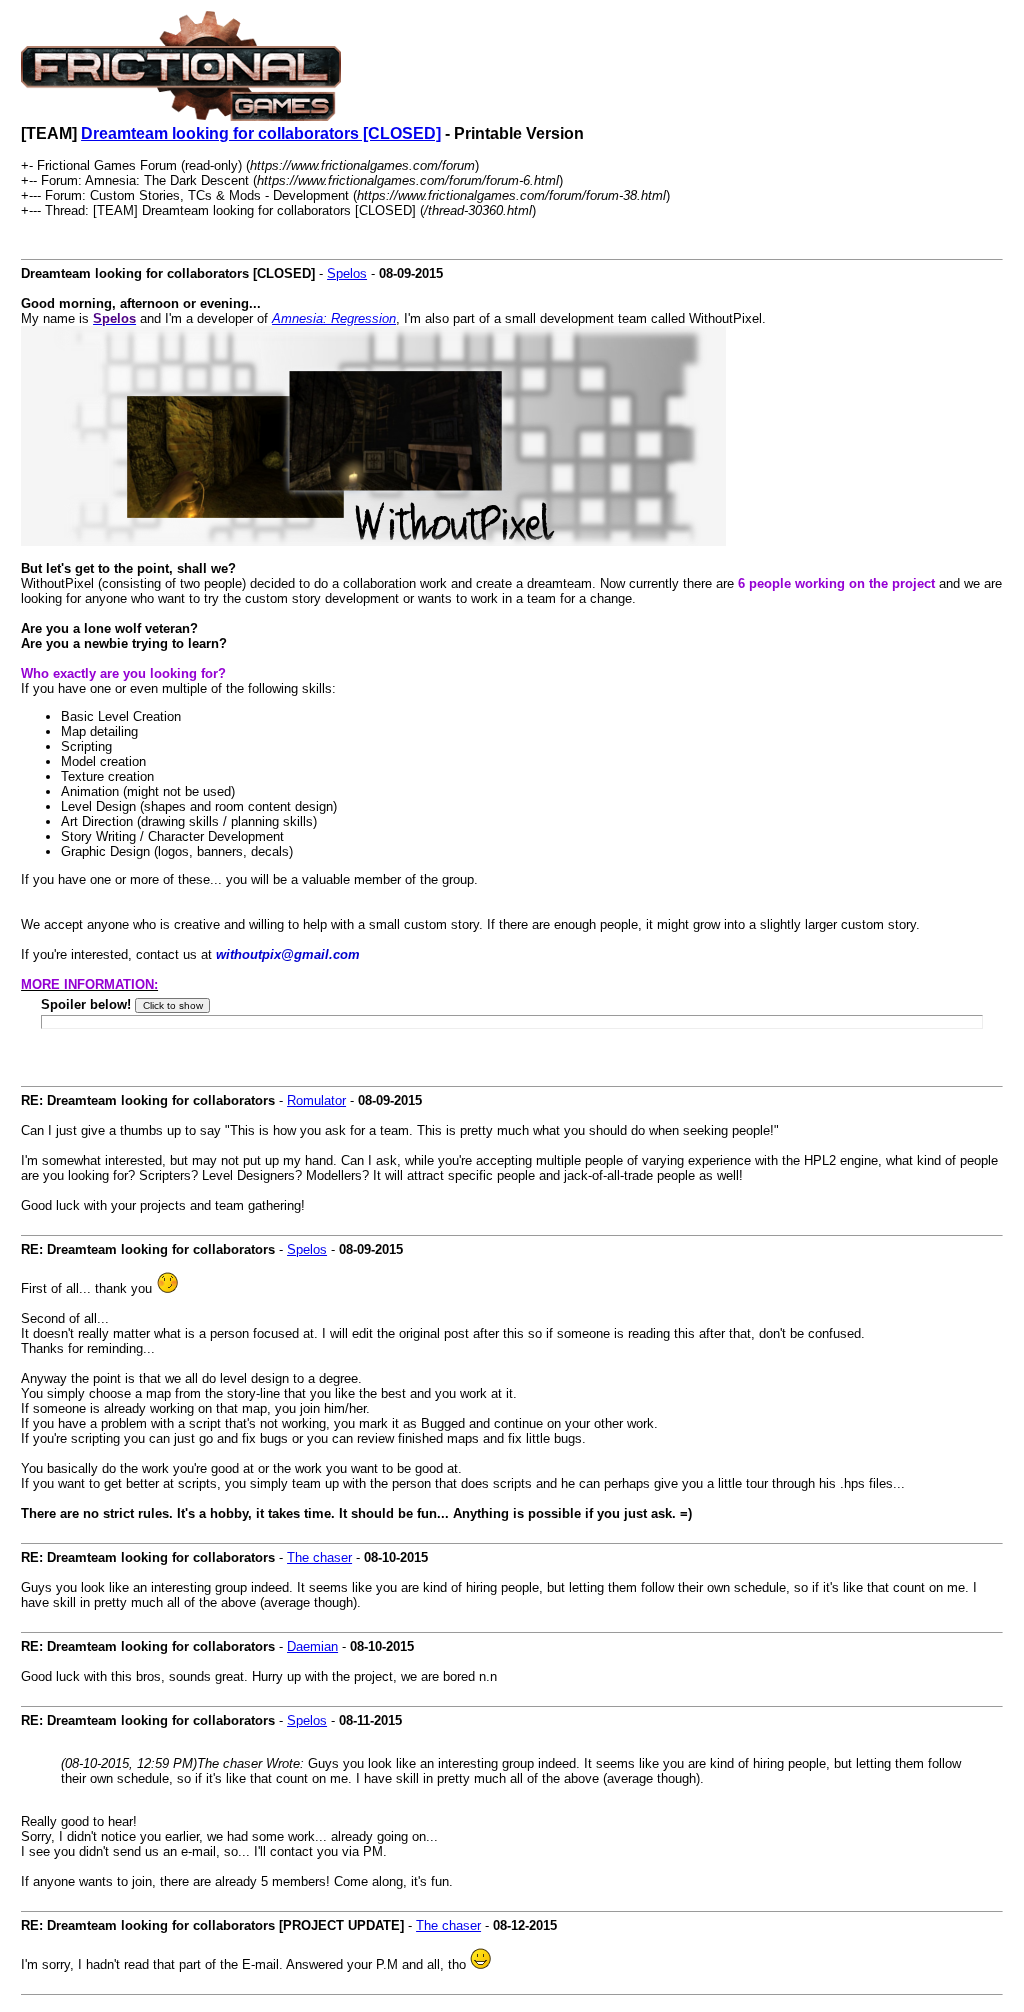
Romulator (316, 1100)
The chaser (319, 1557)
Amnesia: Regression (334, 318)
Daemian (312, 1646)
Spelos (347, 273)
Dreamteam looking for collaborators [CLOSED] (261, 133)
